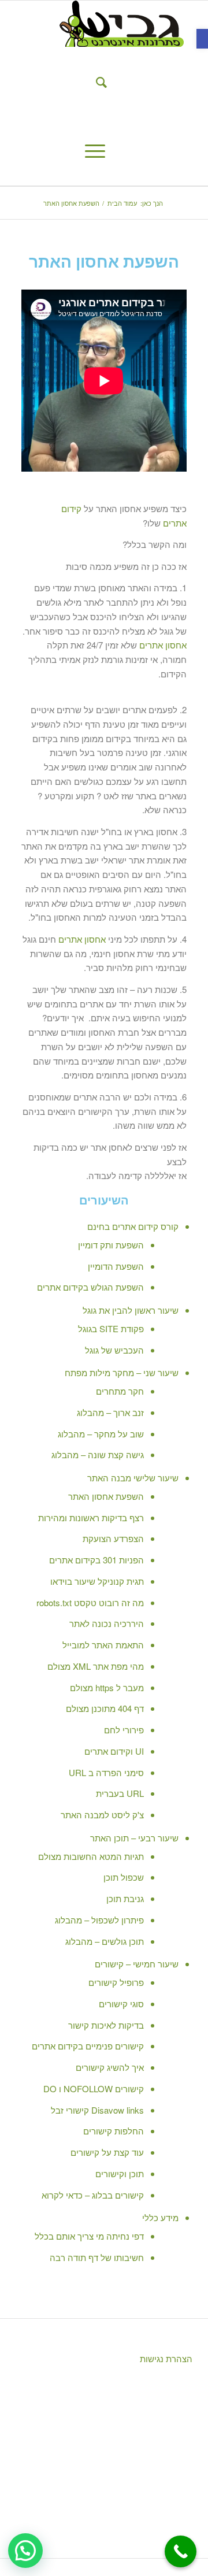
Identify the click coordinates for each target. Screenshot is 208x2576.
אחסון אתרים (163, 645)
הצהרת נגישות (165, 2358)
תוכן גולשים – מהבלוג (105, 1941)
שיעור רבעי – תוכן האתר (134, 1838)
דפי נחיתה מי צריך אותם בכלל (89, 2236)
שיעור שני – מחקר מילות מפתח (122, 1372)
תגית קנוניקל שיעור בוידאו (97, 1581)
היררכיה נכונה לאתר (107, 1623)
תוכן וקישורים (120, 2173)
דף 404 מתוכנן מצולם (105, 1708)
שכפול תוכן (124, 1877)
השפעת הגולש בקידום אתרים (90, 1287)
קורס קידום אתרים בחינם (133, 1226)
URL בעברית (120, 1793)
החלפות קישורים (114, 2131)
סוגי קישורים (121, 2004)
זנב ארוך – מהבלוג (110, 1412)
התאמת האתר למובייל (103, 1645)
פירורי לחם (124, 1730)
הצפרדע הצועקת (113, 1538)
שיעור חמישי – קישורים (137, 1964)
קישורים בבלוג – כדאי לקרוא (93, 2195)
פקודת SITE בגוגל (111, 1328)
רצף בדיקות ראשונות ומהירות (91, 1517)
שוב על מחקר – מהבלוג (101, 1434)
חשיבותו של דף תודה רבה (97, 2257)
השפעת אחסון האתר (106, 1496)
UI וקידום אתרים (114, 1751)
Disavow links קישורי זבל (97, 2110)
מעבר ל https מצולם (107, 1687)
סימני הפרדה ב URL (106, 1772)
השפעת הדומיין (116, 1266)
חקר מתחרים (120, 1391)
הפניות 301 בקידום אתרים (96, 1560)
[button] (202, 39)
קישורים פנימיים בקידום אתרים (88, 2046)
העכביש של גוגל (114, 1350)
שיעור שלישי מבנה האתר (133, 1478)
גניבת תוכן (125, 1898)
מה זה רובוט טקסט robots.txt (90, 1602)
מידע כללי (160, 2217)
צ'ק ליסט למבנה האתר (102, 1815)
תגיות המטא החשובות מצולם (91, 1856)
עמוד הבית (122, 203)
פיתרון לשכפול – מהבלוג (99, 1920)
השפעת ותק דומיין (111, 1245)
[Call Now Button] (181, 2551)
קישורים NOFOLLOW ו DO (94, 2088)
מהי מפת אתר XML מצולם (96, 1666)
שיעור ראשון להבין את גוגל (131, 1310)
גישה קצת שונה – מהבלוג (98, 1454)
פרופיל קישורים (116, 1982)
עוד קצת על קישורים (107, 2152)
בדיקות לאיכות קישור (106, 2025)
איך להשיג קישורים (110, 2067)
